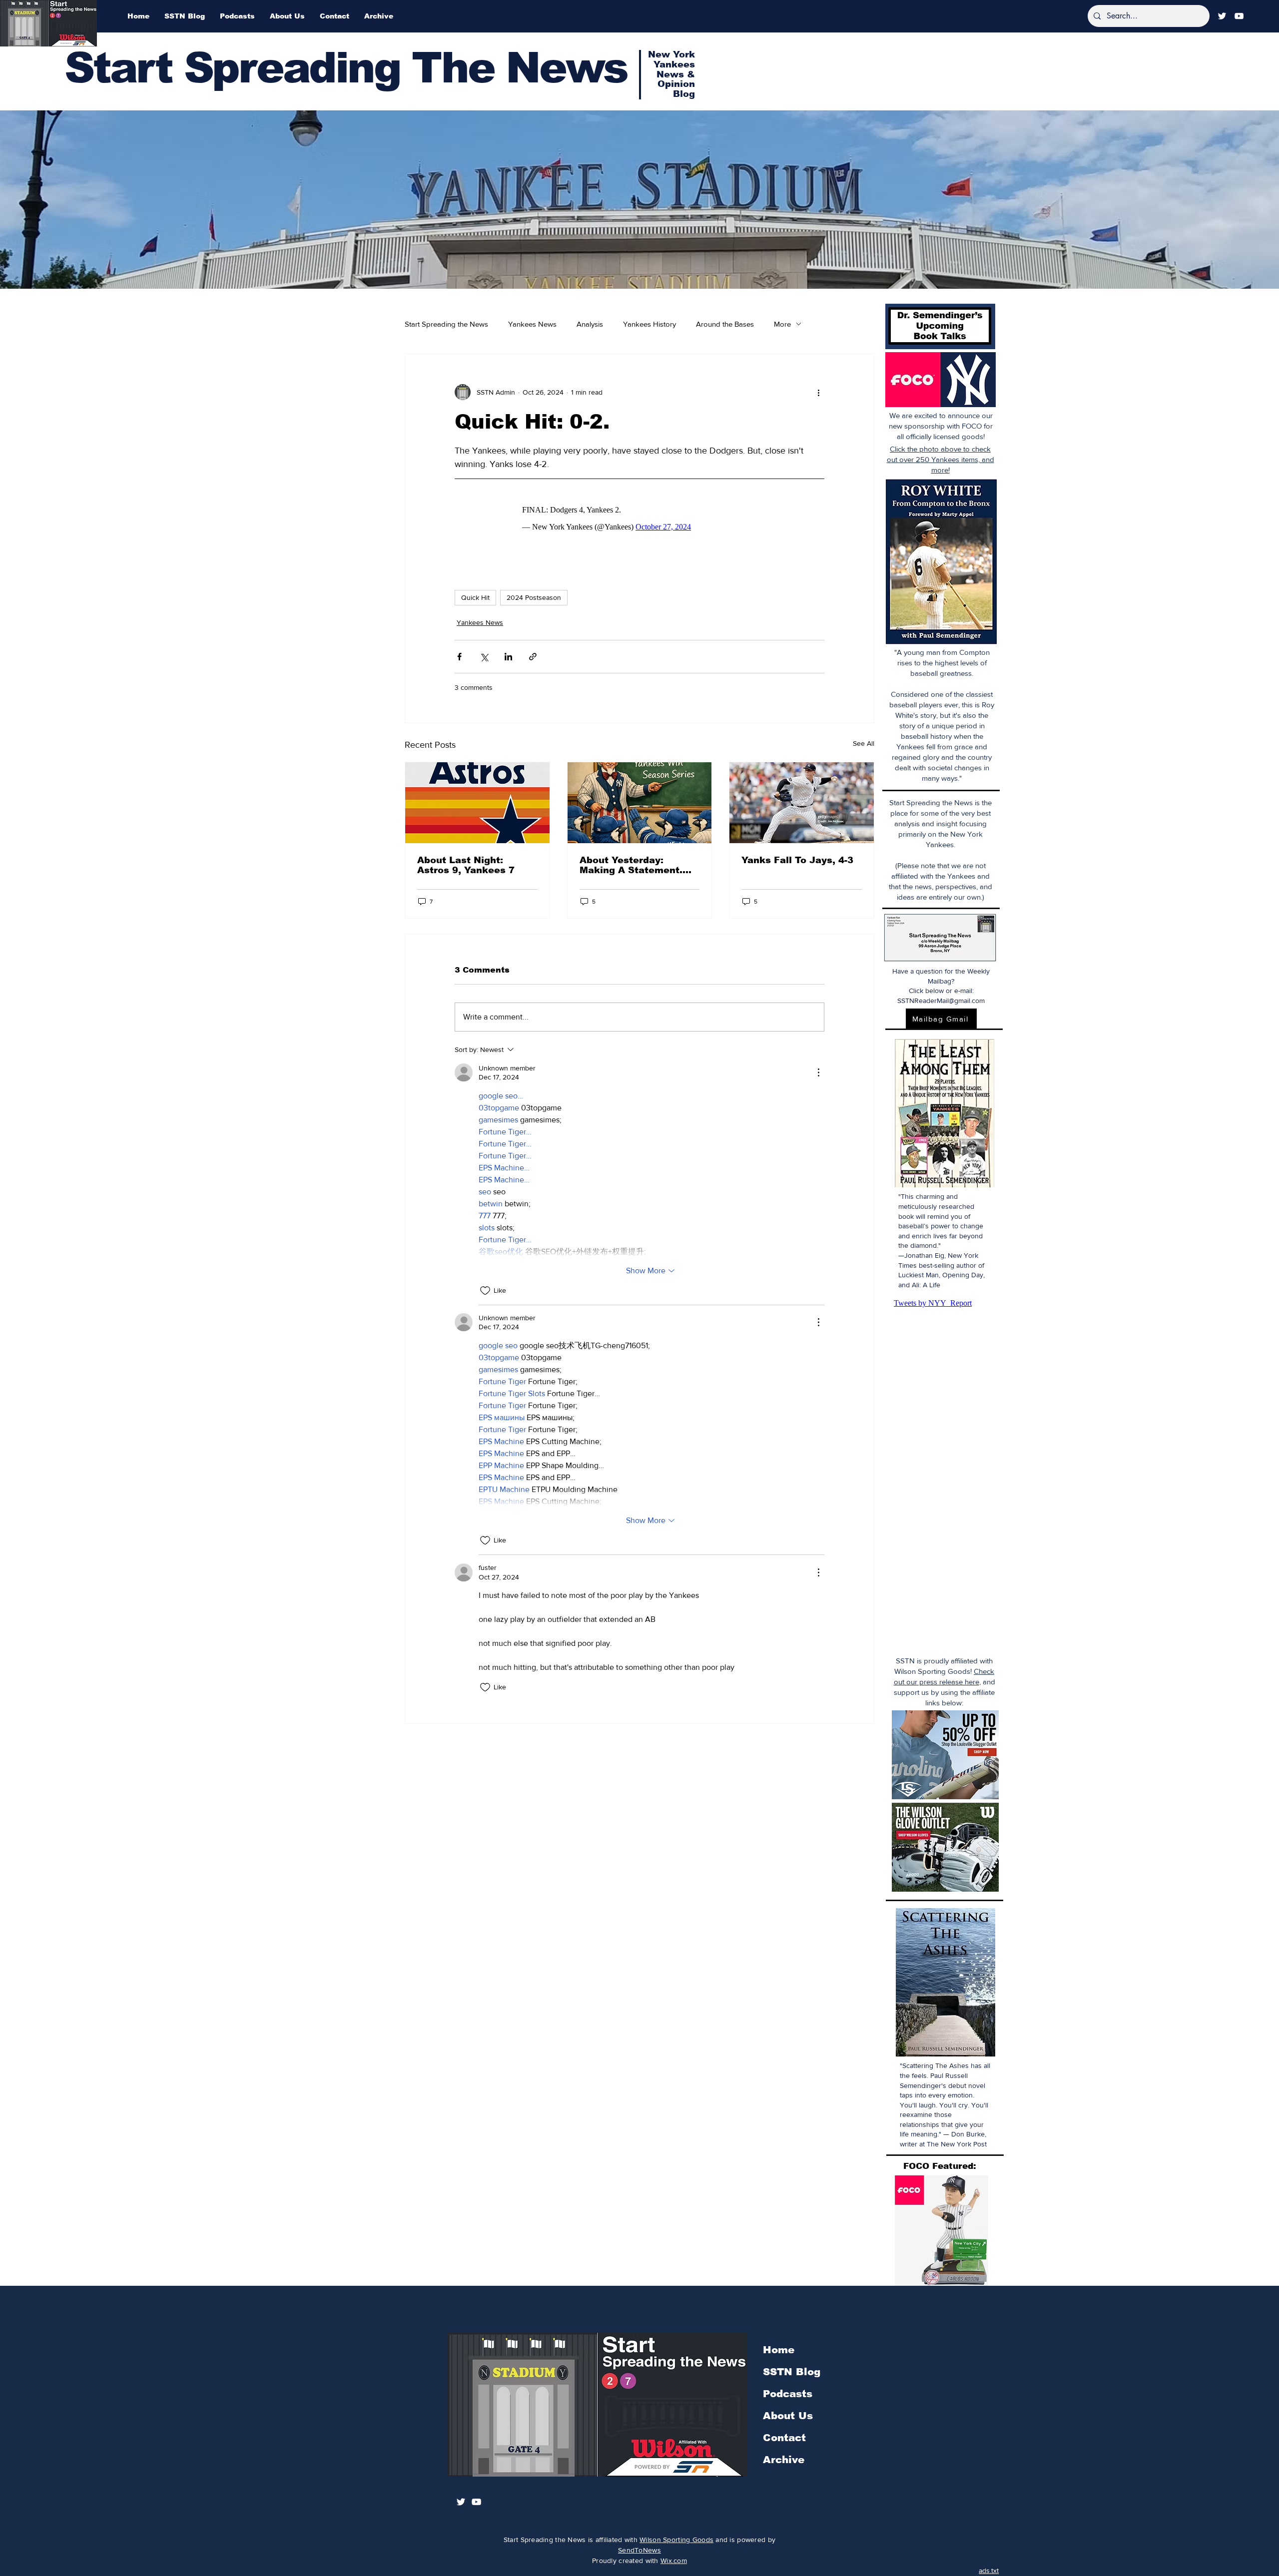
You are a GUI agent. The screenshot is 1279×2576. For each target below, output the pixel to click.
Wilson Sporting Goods (676, 2540)
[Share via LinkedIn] (508, 652)
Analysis (590, 324)
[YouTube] (1239, 16)
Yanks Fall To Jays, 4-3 (797, 855)
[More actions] (818, 392)
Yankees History (649, 324)
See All (864, 738)
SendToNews (639, 2550)
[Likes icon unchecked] (485, 1286)
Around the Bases (725, 324)
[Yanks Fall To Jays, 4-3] (802, 798)
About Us (788, 2416)
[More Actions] (818, 1067)
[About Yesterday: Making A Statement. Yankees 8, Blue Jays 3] (640, 798)
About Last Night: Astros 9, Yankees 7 (466, 860)
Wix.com (674, 2561)
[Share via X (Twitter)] (484, 652)
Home (779, 2350)
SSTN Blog (792, 2372)
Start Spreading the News (446, 324)
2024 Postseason (534, 592)
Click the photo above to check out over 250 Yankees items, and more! (941, 459)
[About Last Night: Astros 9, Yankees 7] (477, 798)
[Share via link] (533, 652)
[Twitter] (1222, 16)
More (782, 324)
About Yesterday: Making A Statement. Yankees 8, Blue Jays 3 (636, 860)
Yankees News (532, 324)
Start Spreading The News (346, 68)
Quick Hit (475, 592)
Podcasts (788, 2394)
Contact (784, 2438)
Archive (784, 2460)
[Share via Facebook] (459, 652)
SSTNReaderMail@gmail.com (941, 1001)
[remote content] (639, 514)
